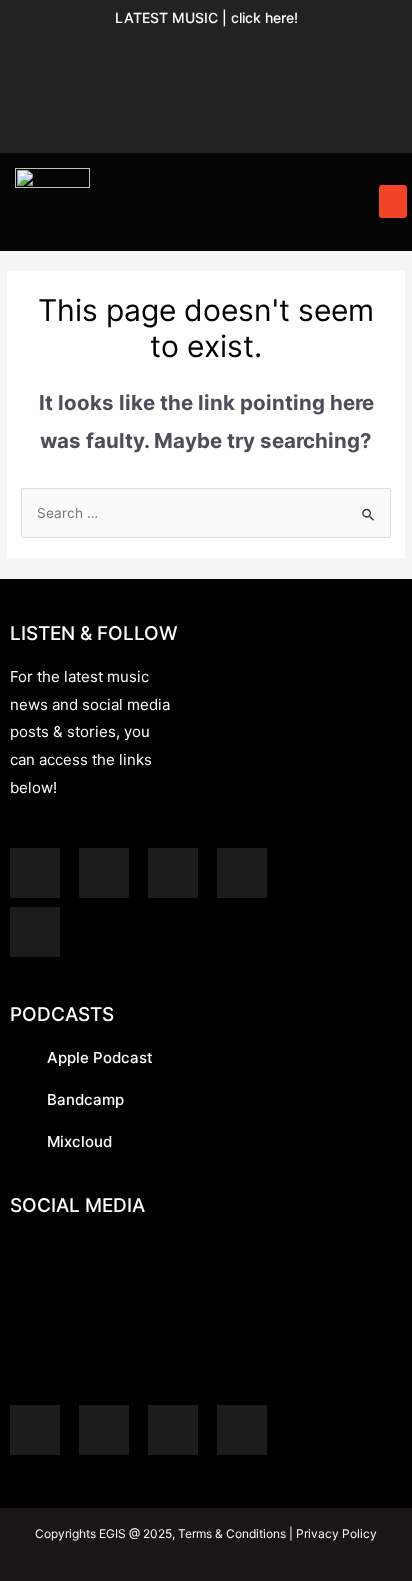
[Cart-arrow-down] (267, 114)
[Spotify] (54, 56)
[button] (393, 201)
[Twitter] (145, 114)
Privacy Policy (335, 1533)
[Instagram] (298, 56)
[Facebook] (359, 56)
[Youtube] (237, 56)
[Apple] (115, 56)
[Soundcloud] (176, 56)
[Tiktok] (206, 114)
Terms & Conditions (232, 1533)
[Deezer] (35, 932)
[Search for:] (206, 513)
